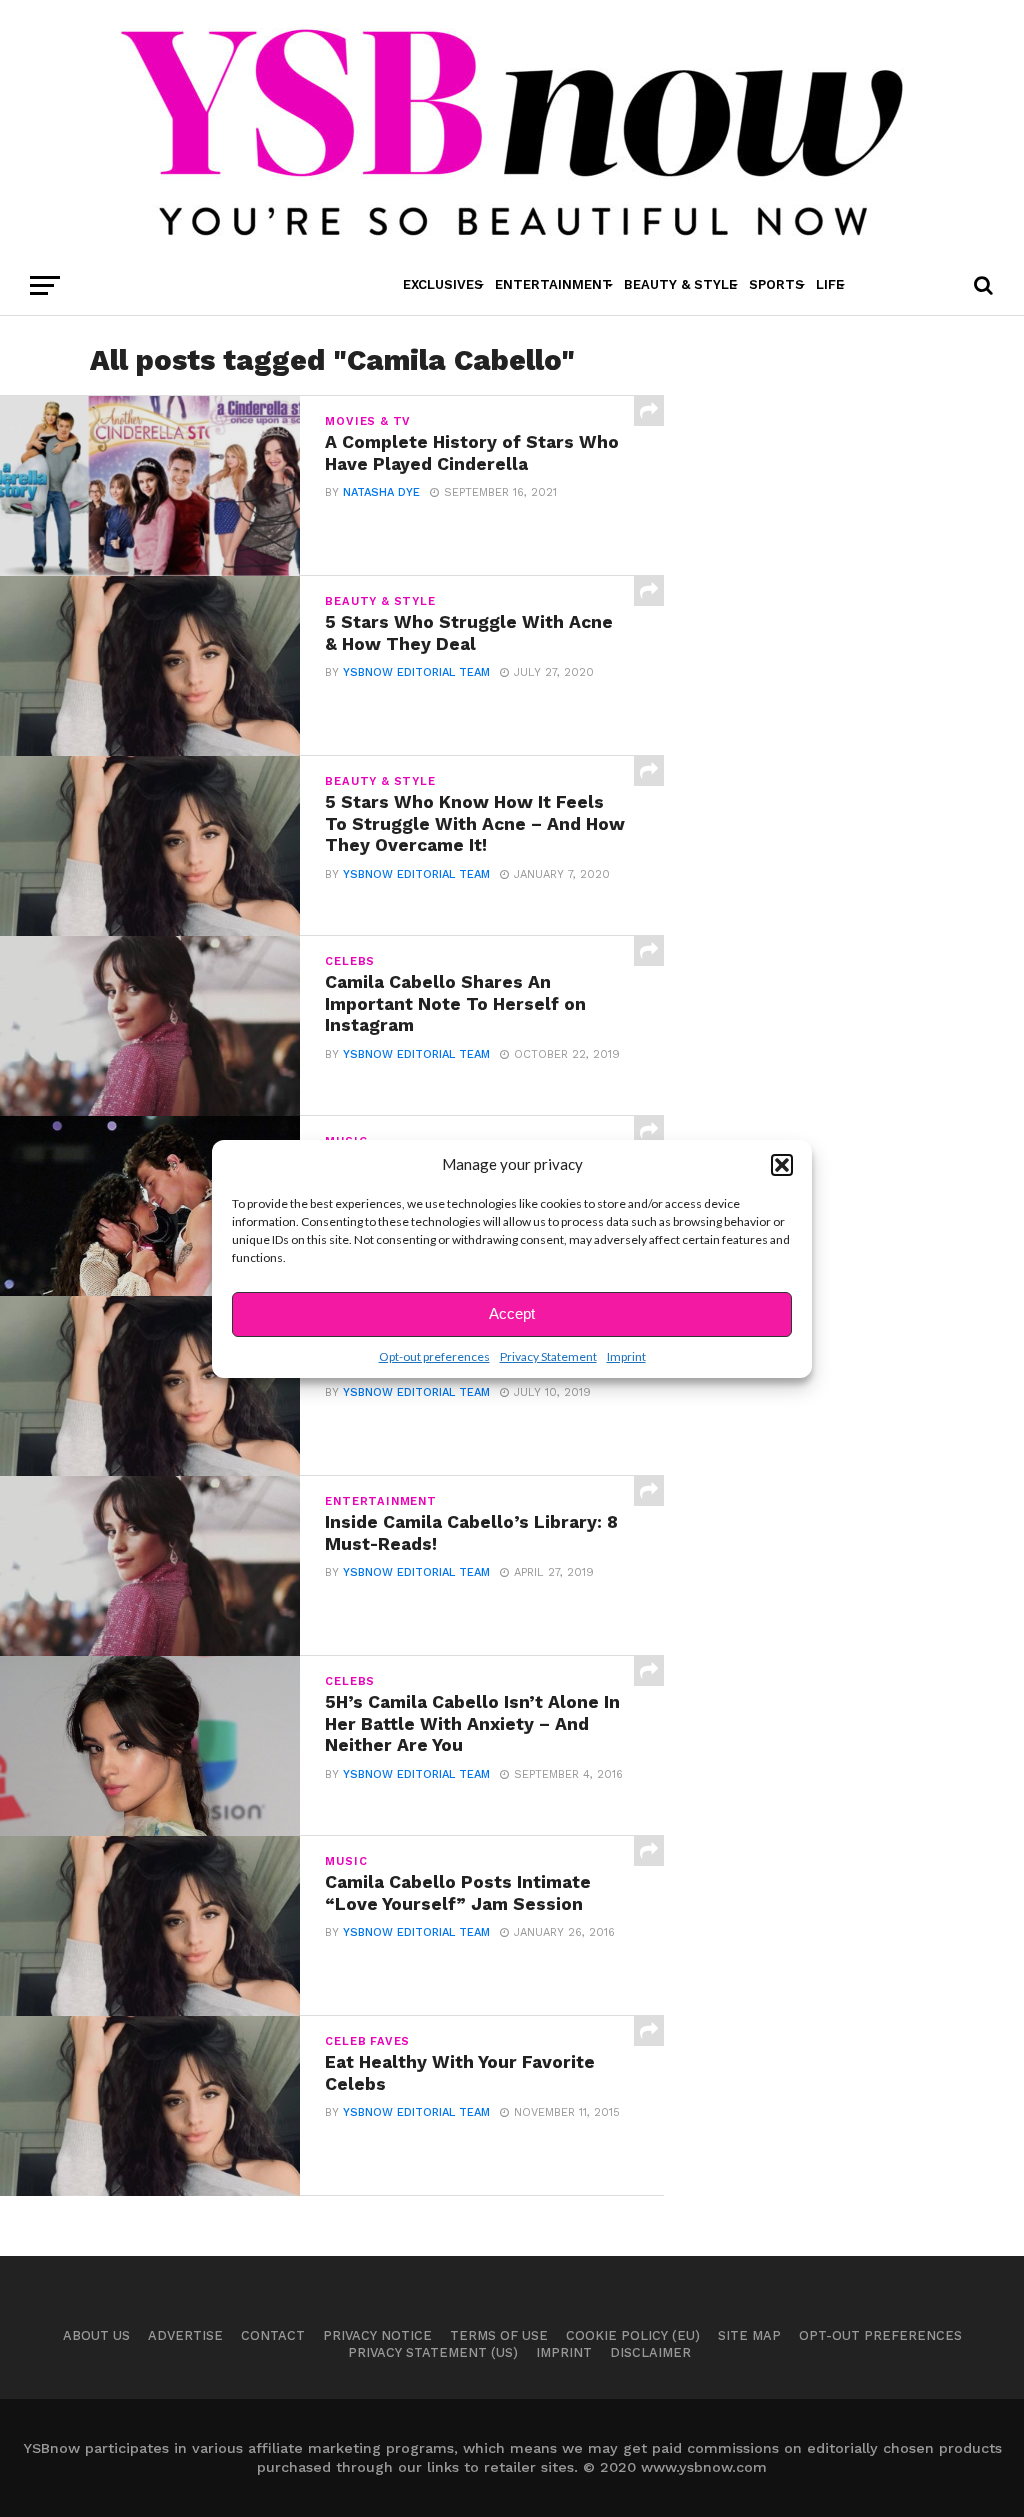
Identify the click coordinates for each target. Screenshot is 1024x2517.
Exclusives (443, 284)
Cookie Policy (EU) (633, 2335)
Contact (273, 2335)
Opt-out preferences (434, 1356)
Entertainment (553, 284)
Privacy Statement (548, 1356)
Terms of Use (499, 2335)
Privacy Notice (377, 2335)
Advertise (185, 2335)
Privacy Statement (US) (433, 2352)
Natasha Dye (381, 492)
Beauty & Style (680, 284)
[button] (782, 1165)
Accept (512, 1313)
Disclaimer (650, 2352)
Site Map (749, 2335)
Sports (776, 284)
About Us (96, 2335)
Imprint (626, 1356)
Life (830, 284)
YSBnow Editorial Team (416, 672)
